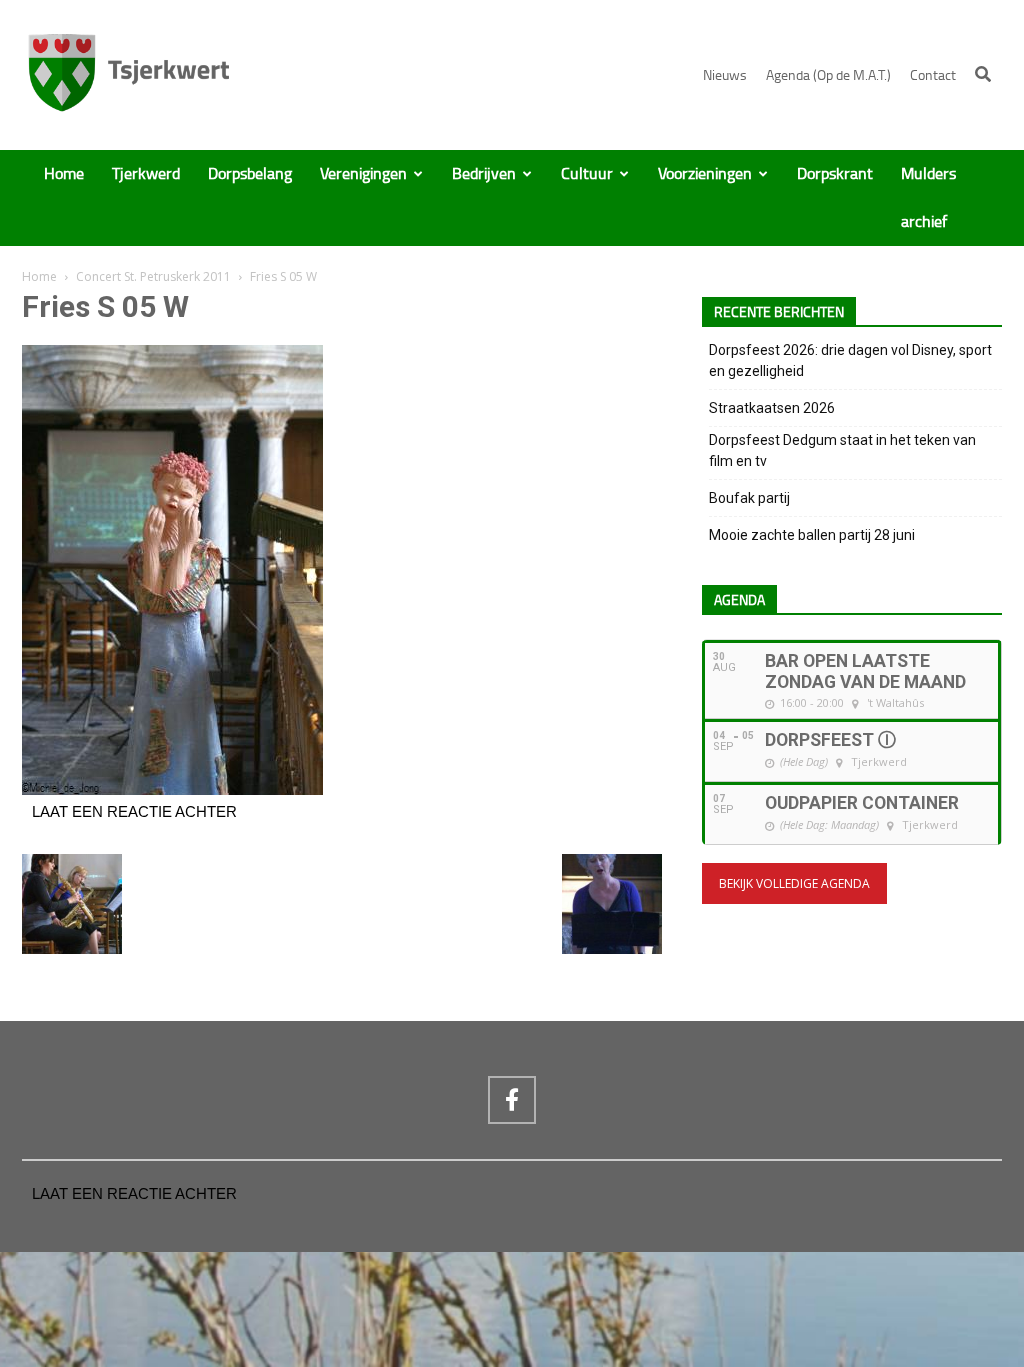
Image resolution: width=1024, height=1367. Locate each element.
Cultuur (587, 174)
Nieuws (725, 75)
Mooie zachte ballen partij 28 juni (812, 535)
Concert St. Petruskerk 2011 (153, 276)
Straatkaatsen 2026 (772, 408)
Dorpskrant (835, 174)
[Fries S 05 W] (172, 790)
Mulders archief (928, 198)
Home (64, 174)
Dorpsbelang (250, 174)
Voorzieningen (705, 174)
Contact (933, 75)
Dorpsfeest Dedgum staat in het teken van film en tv (842, 450)
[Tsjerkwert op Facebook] (512, 1100)
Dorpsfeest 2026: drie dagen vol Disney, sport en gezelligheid (850, 360)
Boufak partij (749, 498)
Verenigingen (363, 174)
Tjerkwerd (146, 174)
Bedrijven (484, 174)
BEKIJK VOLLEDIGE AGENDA (794, 883)
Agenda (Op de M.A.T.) (828, 75)
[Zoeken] (983, 74)
